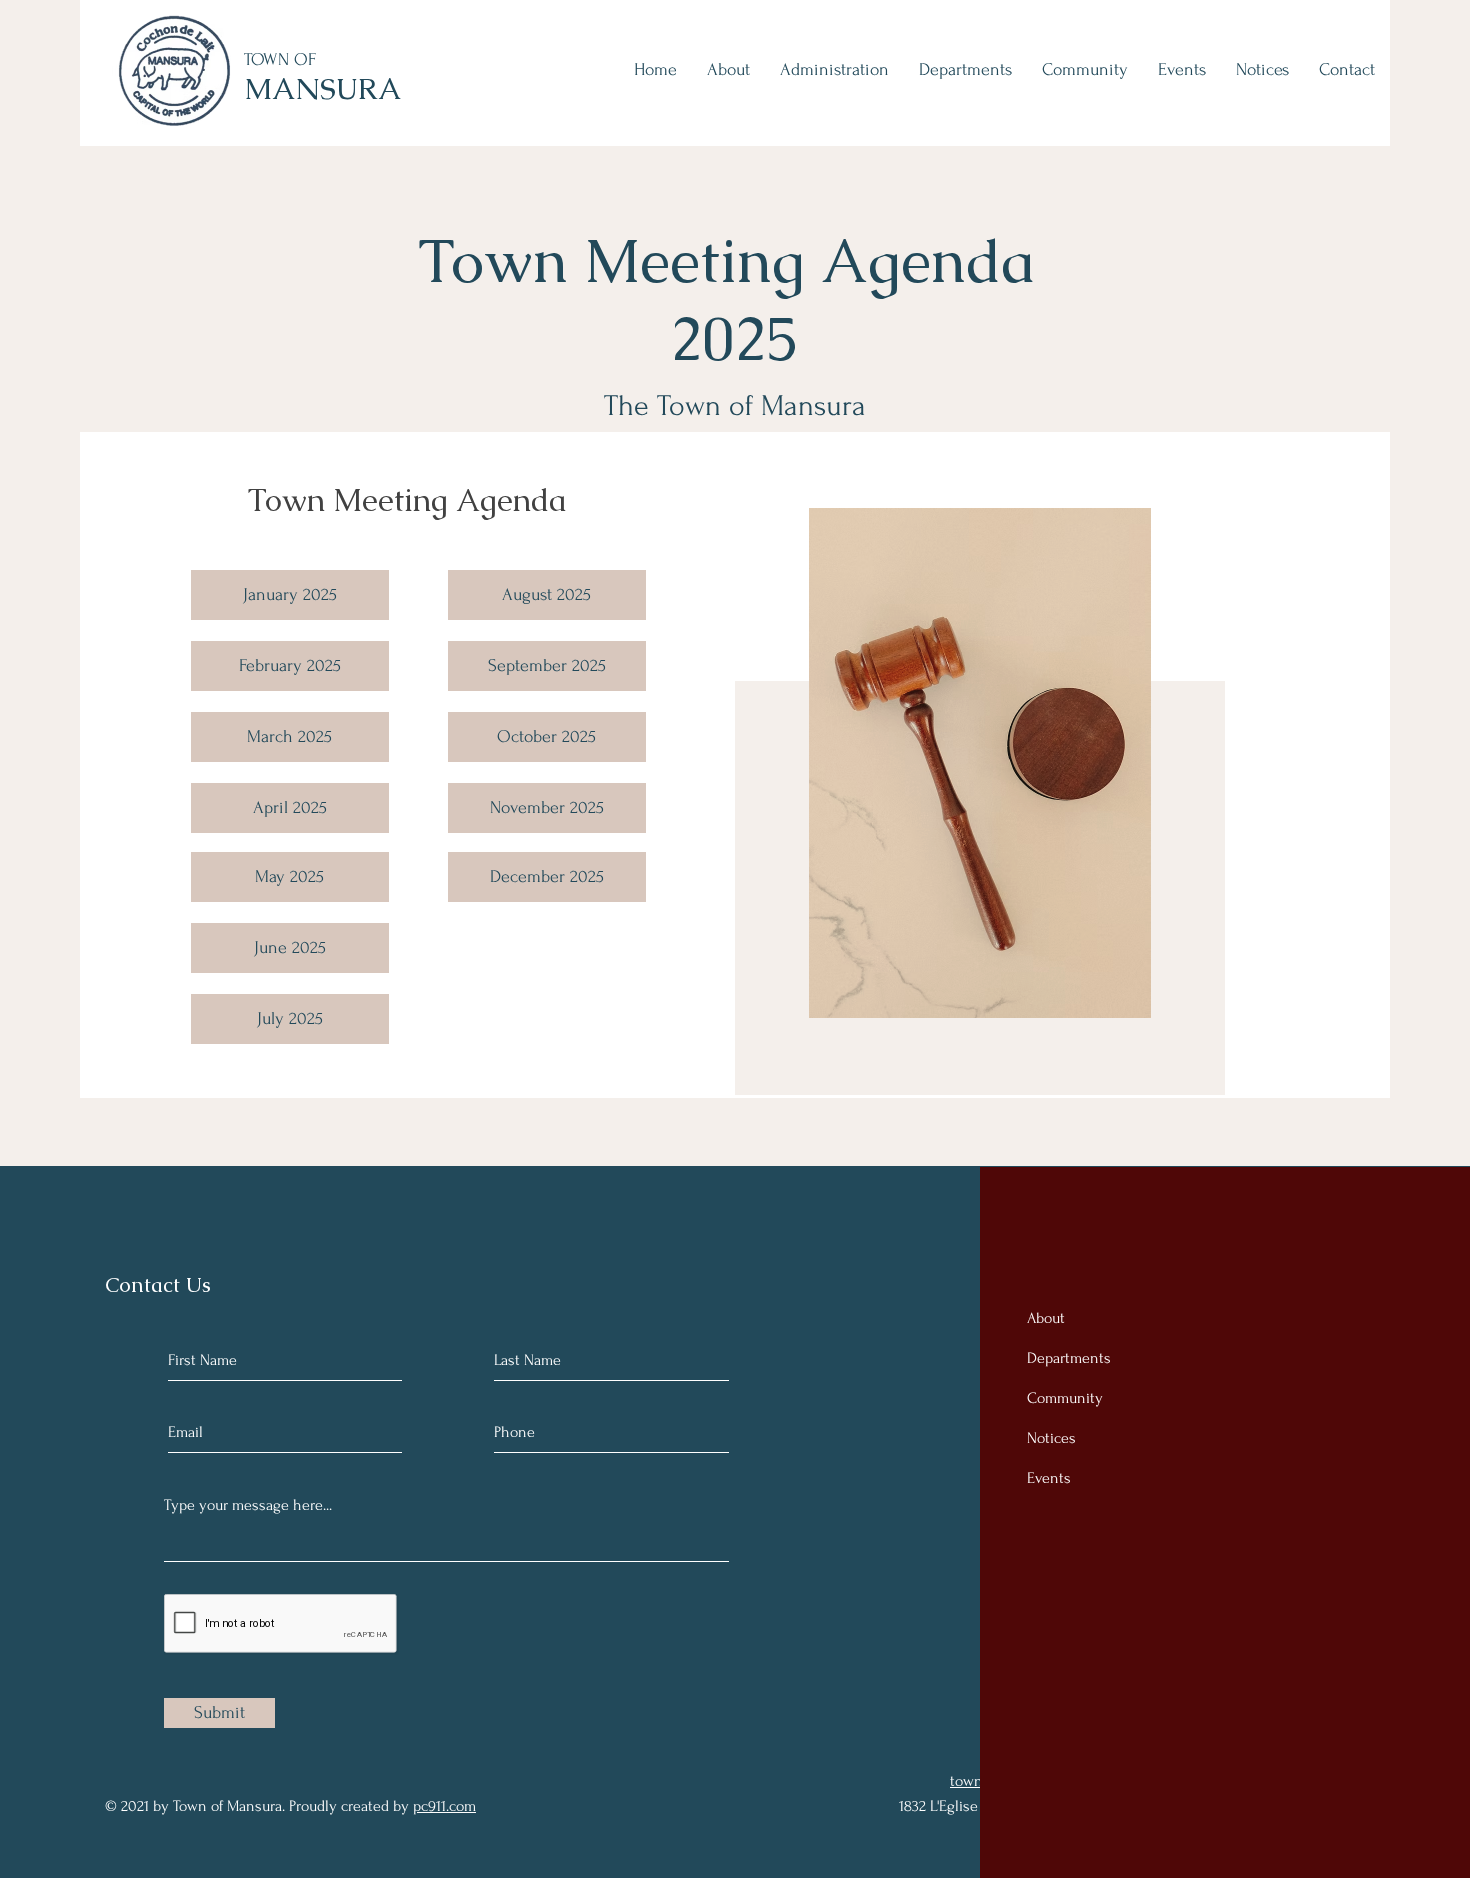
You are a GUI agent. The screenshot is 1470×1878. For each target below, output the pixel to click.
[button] (290, 1019)
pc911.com (444, 1806)
